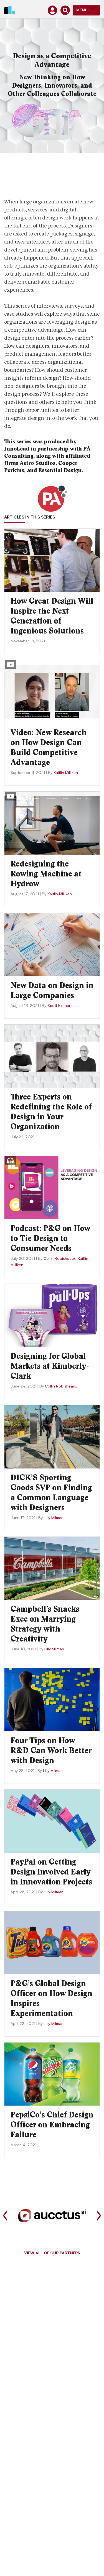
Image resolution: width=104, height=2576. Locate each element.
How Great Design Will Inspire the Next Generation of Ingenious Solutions (52, 616)
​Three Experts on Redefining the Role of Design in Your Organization (51, 1112)
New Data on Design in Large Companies (52, 990)
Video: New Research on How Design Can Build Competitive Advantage (49, 747)
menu (82, 11)
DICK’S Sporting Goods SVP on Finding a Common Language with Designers (51, 1493)
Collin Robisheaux (59, 1259)
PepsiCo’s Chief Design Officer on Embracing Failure (52, 2125)
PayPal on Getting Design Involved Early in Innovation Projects (51, 1872)
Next (99, 2216)
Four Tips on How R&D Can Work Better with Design (51, 1750)
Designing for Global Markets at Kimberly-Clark (50, 1366)
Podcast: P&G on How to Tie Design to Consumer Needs (50, 1238)
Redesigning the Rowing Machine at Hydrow (46, 874)
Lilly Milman (54, 1518)
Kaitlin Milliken (66, 773)
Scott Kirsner (59, 1006)
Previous (5, 2216)
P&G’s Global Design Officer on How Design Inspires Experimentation (51, 1998)
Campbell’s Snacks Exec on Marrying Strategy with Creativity (45, 1624)
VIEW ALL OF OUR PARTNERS (52, 2253)
